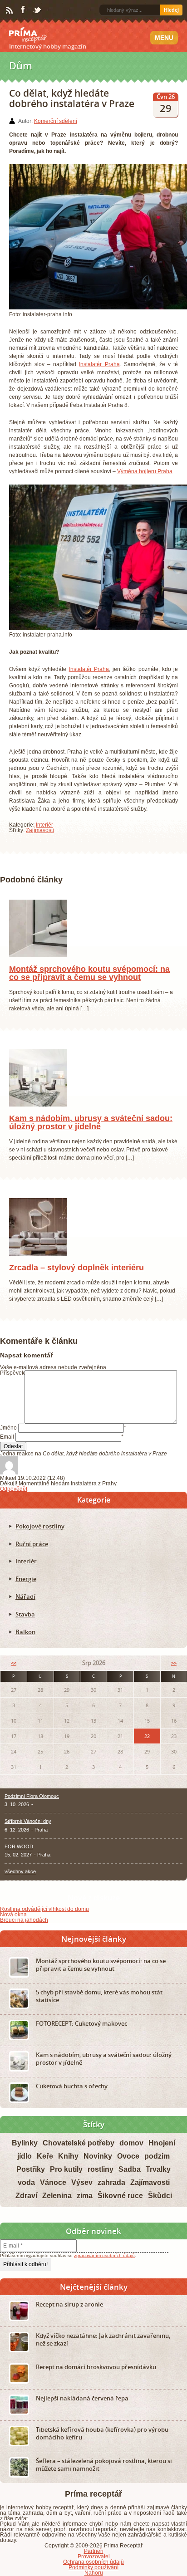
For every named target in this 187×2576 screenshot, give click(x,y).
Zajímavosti (40, 830)
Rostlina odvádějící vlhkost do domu (44, 1919)
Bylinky (25, 2153)
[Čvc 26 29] (38, 1115)
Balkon (25, 1642)
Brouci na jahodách (24, 1930)
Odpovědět (14, 1499)
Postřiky (31, 2179)
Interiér (44, 825)
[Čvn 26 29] (38, 1264)
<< (14, 1673)
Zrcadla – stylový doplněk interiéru (76, 1278)
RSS (10, 10)
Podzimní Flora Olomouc (32, 1806)
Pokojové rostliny (40, 1536)
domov (131, 2153)
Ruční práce (32, 1554)
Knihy (68, 2166)
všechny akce (20, 1881)
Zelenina (57, 2206)
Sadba (130, 2179)
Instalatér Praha (99, 364)
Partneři (94, 2561)
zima (85, 2206)
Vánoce (53, 2192)
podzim (157, 2166)
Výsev (82, 2192)
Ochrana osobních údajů (93, 2572)
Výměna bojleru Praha (145, 471)
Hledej (171, 10)
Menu (164, 38)
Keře (45, 2166)
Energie (26, 1589)
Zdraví (26, 2206)
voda (26, 2192)
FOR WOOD (19, 1856)
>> (174, 1673)
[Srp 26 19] (38, 965)
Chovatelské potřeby (79, 2153)
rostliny (101, 2179)
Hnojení (162, 2153)
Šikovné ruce (120, 2206)
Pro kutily (66, 2179)
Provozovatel (94, 2566)
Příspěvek (12, 1383)
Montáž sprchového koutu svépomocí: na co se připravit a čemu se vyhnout (89, 983)
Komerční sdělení (56, 121)
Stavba (25, 1624)
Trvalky (158, 2179)
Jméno (8, 1438)
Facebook (24, 10)
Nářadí (25, 1606)
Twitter (38, 10)
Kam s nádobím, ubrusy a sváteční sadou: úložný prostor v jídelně (91, 1132)
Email (7, 1447)
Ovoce (128, 2166)
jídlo (25, 2166)
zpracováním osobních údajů (104, 2265)
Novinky (98, 2166)
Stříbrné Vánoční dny (28, 1831)
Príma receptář (28, 35)
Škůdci (160, 2206)
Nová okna (13, 1925)
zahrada (111, 2192)
